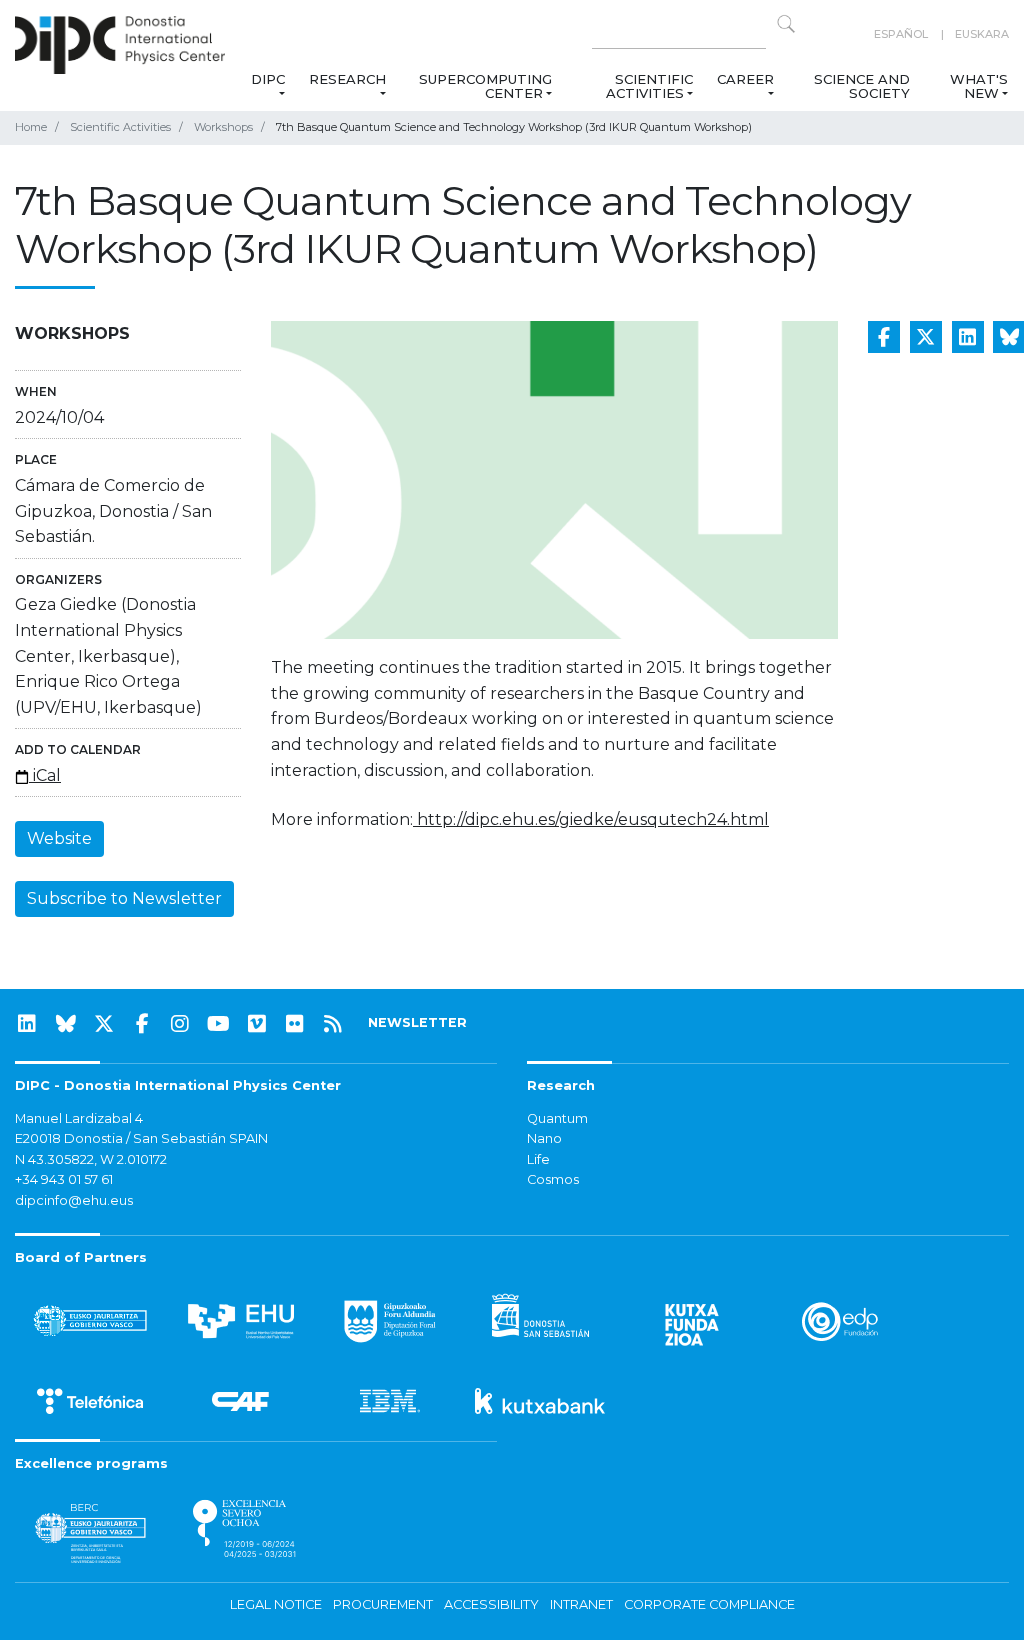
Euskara (982, 34)
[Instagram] (180, 1024)
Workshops (223, 127)
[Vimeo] (257, 1024)
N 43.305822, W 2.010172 (91, 1159)
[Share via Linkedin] (968, 337)
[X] (104, 1024)
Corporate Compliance (709, 1604)
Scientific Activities (649, 86)
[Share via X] (926, 337)
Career (745, 79)
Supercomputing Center (485, 86)
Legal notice (276, 1604)
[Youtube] (219, 1024)
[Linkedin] (27, 1024)
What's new (979, 86)
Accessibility (491, 1604)
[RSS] (333, 1024)
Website (59, 838)
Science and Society (862, 86)
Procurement (383, 1604)
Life (538, 1159)
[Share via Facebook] (884, 337)
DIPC (268, 79)
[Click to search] (786, 24)
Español (901, 34)
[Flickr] (295, 1024)
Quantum (557, 1118)
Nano (544, 1138)
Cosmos (553, 1179)
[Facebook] (142, 1024)
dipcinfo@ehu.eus (74, 1200)
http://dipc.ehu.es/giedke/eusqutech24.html (591, 819)
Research (347, 79)
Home (31, 127)
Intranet (581, 1604)
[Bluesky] (66, 1024)
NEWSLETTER (417, 1022)
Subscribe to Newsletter (124, 898)
